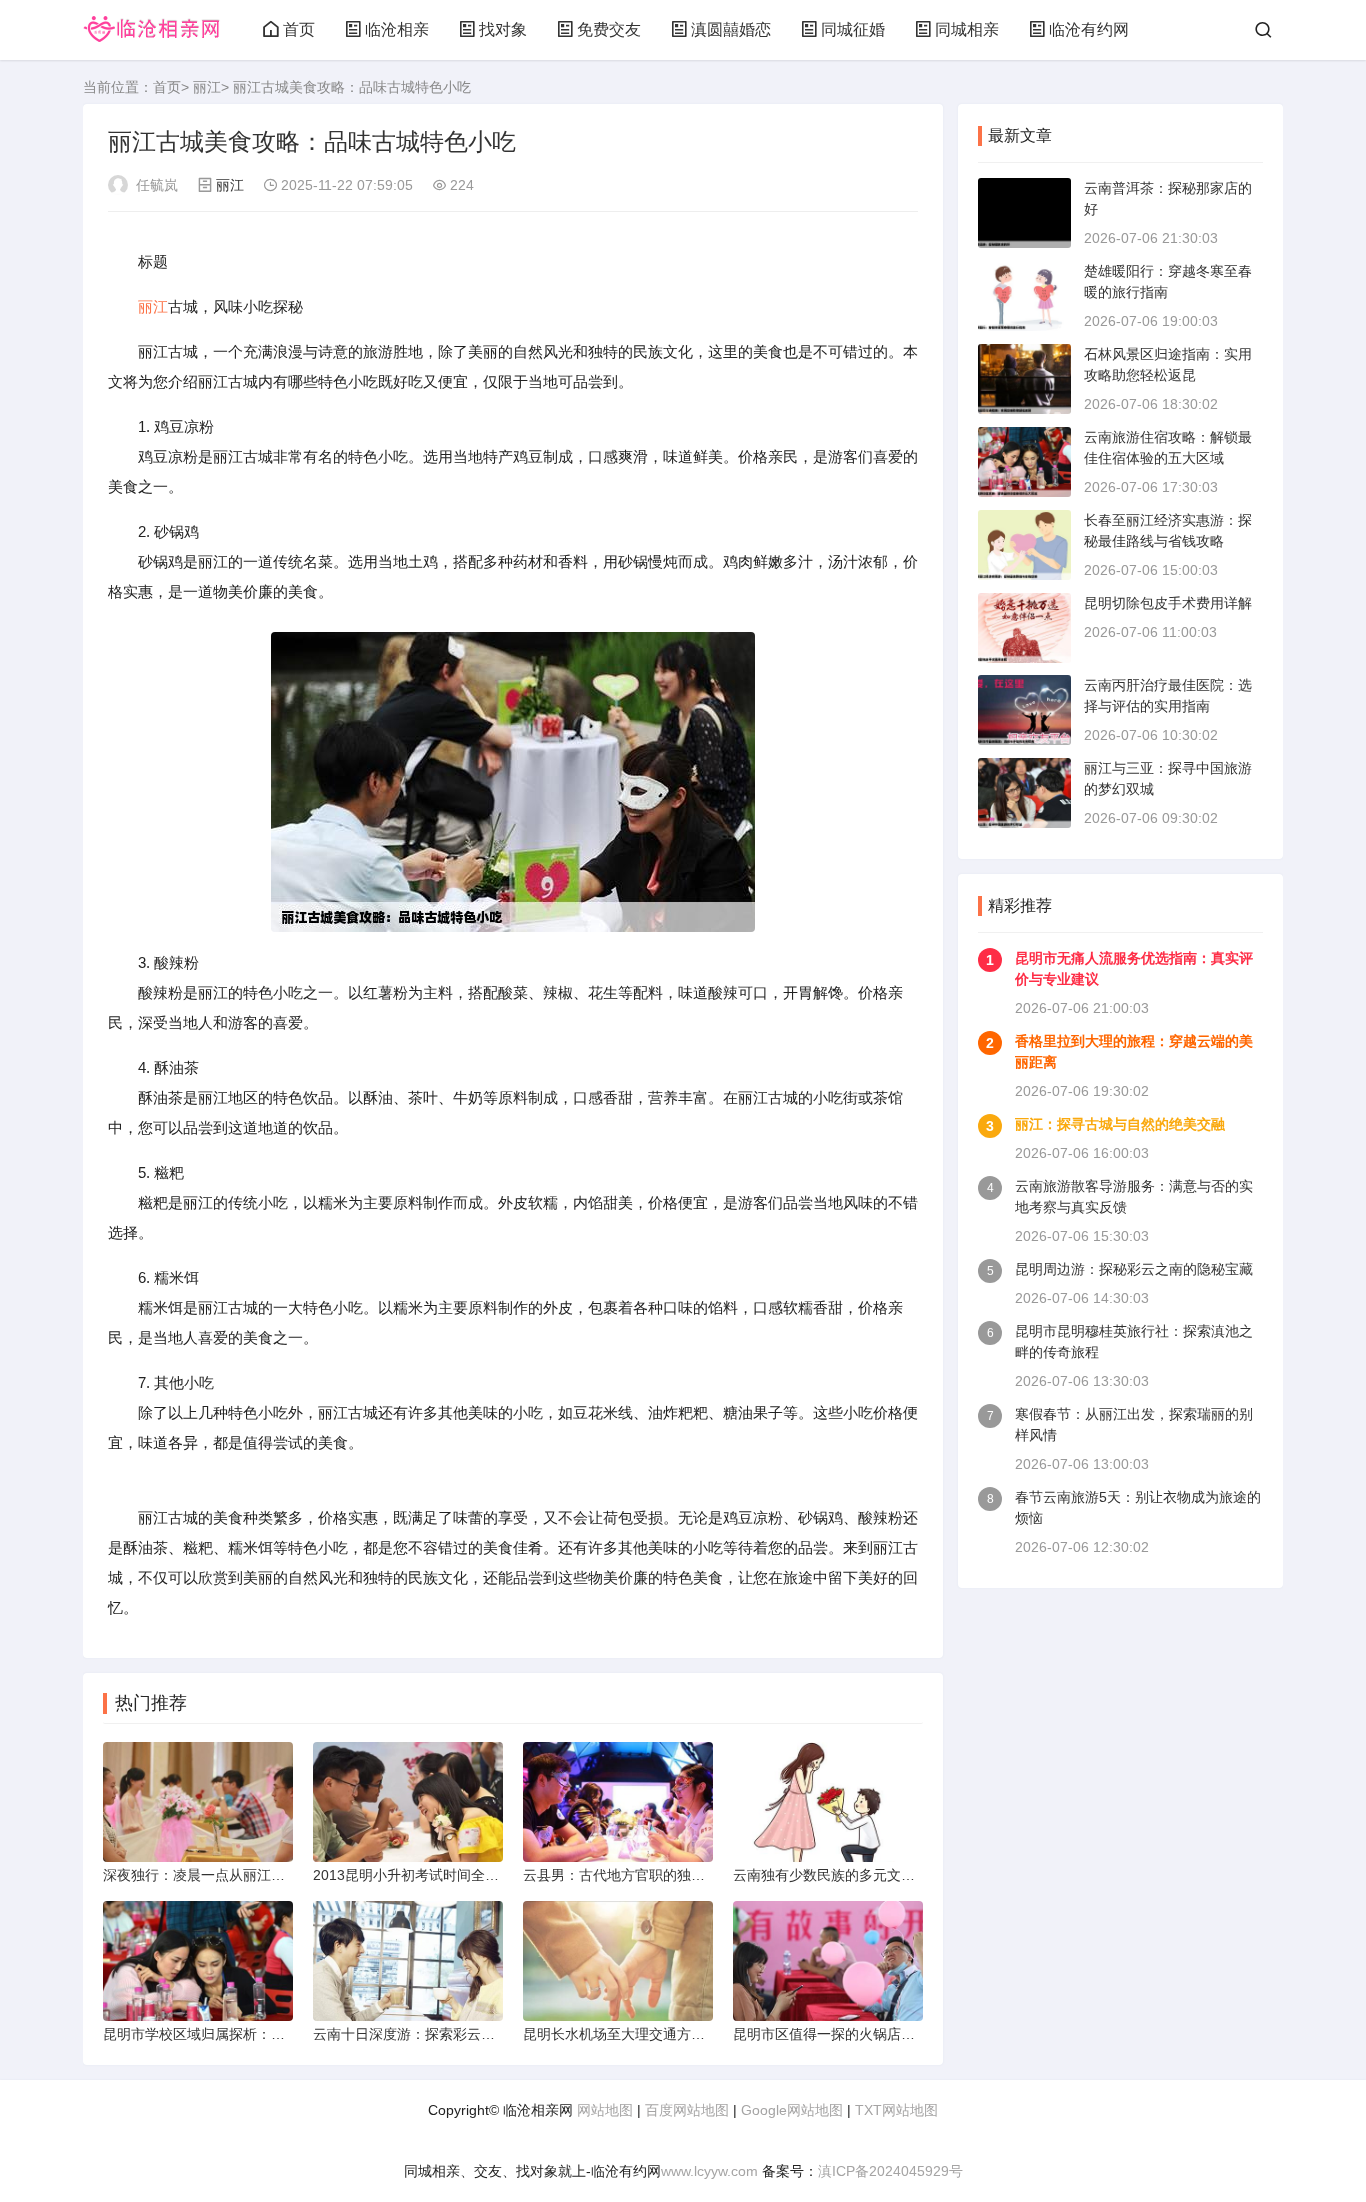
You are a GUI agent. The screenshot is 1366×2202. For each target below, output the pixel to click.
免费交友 (609, 29)
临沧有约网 (1089, 29)
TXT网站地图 (896, 2110)
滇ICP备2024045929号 (890, 2171)
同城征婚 (853, 29)
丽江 (207, 87)
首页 (299, 29)
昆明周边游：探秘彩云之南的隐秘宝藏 (1134, 1269)
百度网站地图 (687, 2110)
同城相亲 (967, 29)
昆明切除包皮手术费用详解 (1168, 603)
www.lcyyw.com (709, 2171)
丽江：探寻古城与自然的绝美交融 (1120, 1124)
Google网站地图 (792, 2110)
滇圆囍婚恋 (731, 29)
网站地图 (605, 2110)
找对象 (503, 29)
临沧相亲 (397, 29)
